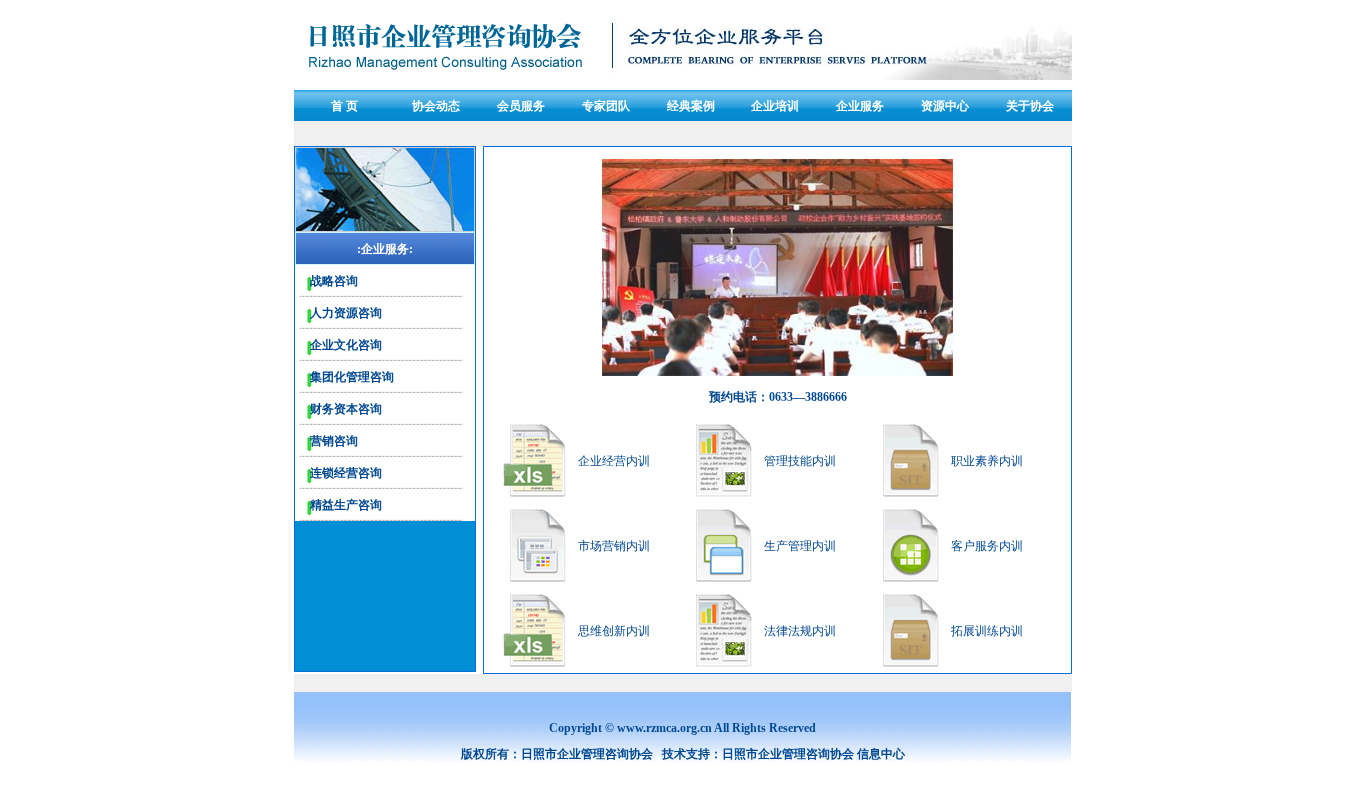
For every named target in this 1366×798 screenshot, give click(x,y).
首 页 (344, 106)
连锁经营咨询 (346, 473)
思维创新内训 (614, 631)
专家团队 (606, 106)
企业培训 (775, 106)
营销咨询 (334, 441)
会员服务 (521, 106)
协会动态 (436, 106)
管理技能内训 (800, 461)
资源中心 (945, 106)
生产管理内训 (800, 546)
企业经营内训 (614, 461)
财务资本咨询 (346, 409)
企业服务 (860, 106)
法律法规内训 (800, 631)
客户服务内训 (987, 546)
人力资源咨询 (346, 313)
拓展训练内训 (987, 631)
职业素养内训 (987, 461)
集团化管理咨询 (352, 377)
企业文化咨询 (346, 345)
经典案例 (691, 106)
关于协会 (1030, 106)
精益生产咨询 (346, 505)
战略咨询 (334, 281)
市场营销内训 (614, 546)
